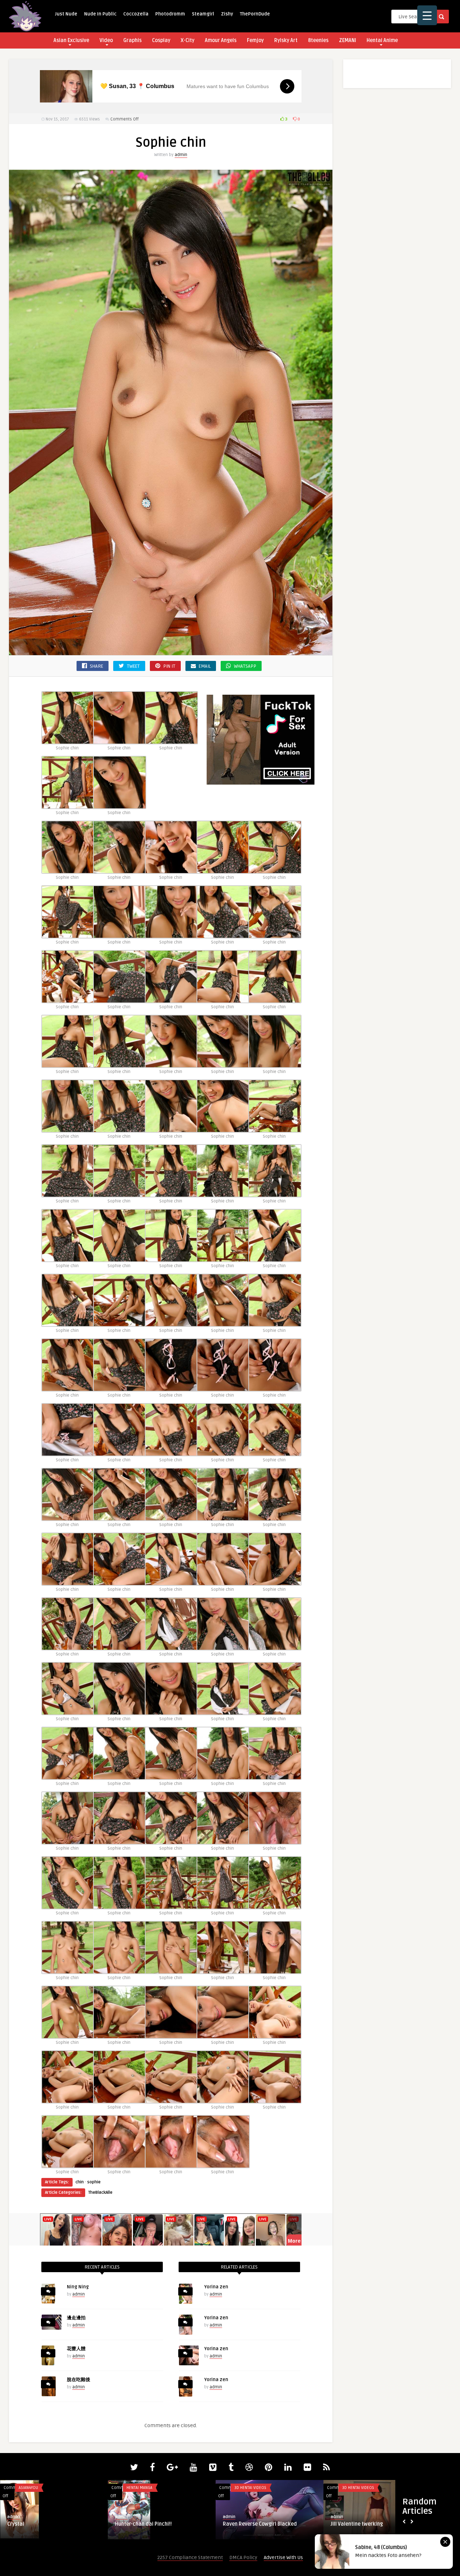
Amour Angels (221, 40)
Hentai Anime (382, 40)
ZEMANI (348, 40)
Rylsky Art (286, 40)
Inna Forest (236, 2524)
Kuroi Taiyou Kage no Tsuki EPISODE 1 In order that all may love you (161, 2527)
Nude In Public (100, 14)
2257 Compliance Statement (190, 2557)
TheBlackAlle (100, 2193)
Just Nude (66, 14)
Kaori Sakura (23, 2524)
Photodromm (170, 14)
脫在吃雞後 (79, 2380)
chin (80, 2182)
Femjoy (255, 40)
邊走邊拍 (76, 2318)
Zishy (227, 14)
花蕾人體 (76, 2349)
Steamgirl (203, 14)
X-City (188, 40)
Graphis (132, 40)
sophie (94, 2182)
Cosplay (161, 40)
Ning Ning (78, 2287)
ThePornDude (255, 14)
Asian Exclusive (71, 40)
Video (106, 40)
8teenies (318, 40)
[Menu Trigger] (427, 15)
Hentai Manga (139, 2488)
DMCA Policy (243, 2557)
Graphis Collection (38, 2488)
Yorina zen (216, 2287)
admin (181, 155)
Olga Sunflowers (350, 2524)
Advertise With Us (283, 2557)
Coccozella (136, 14)
